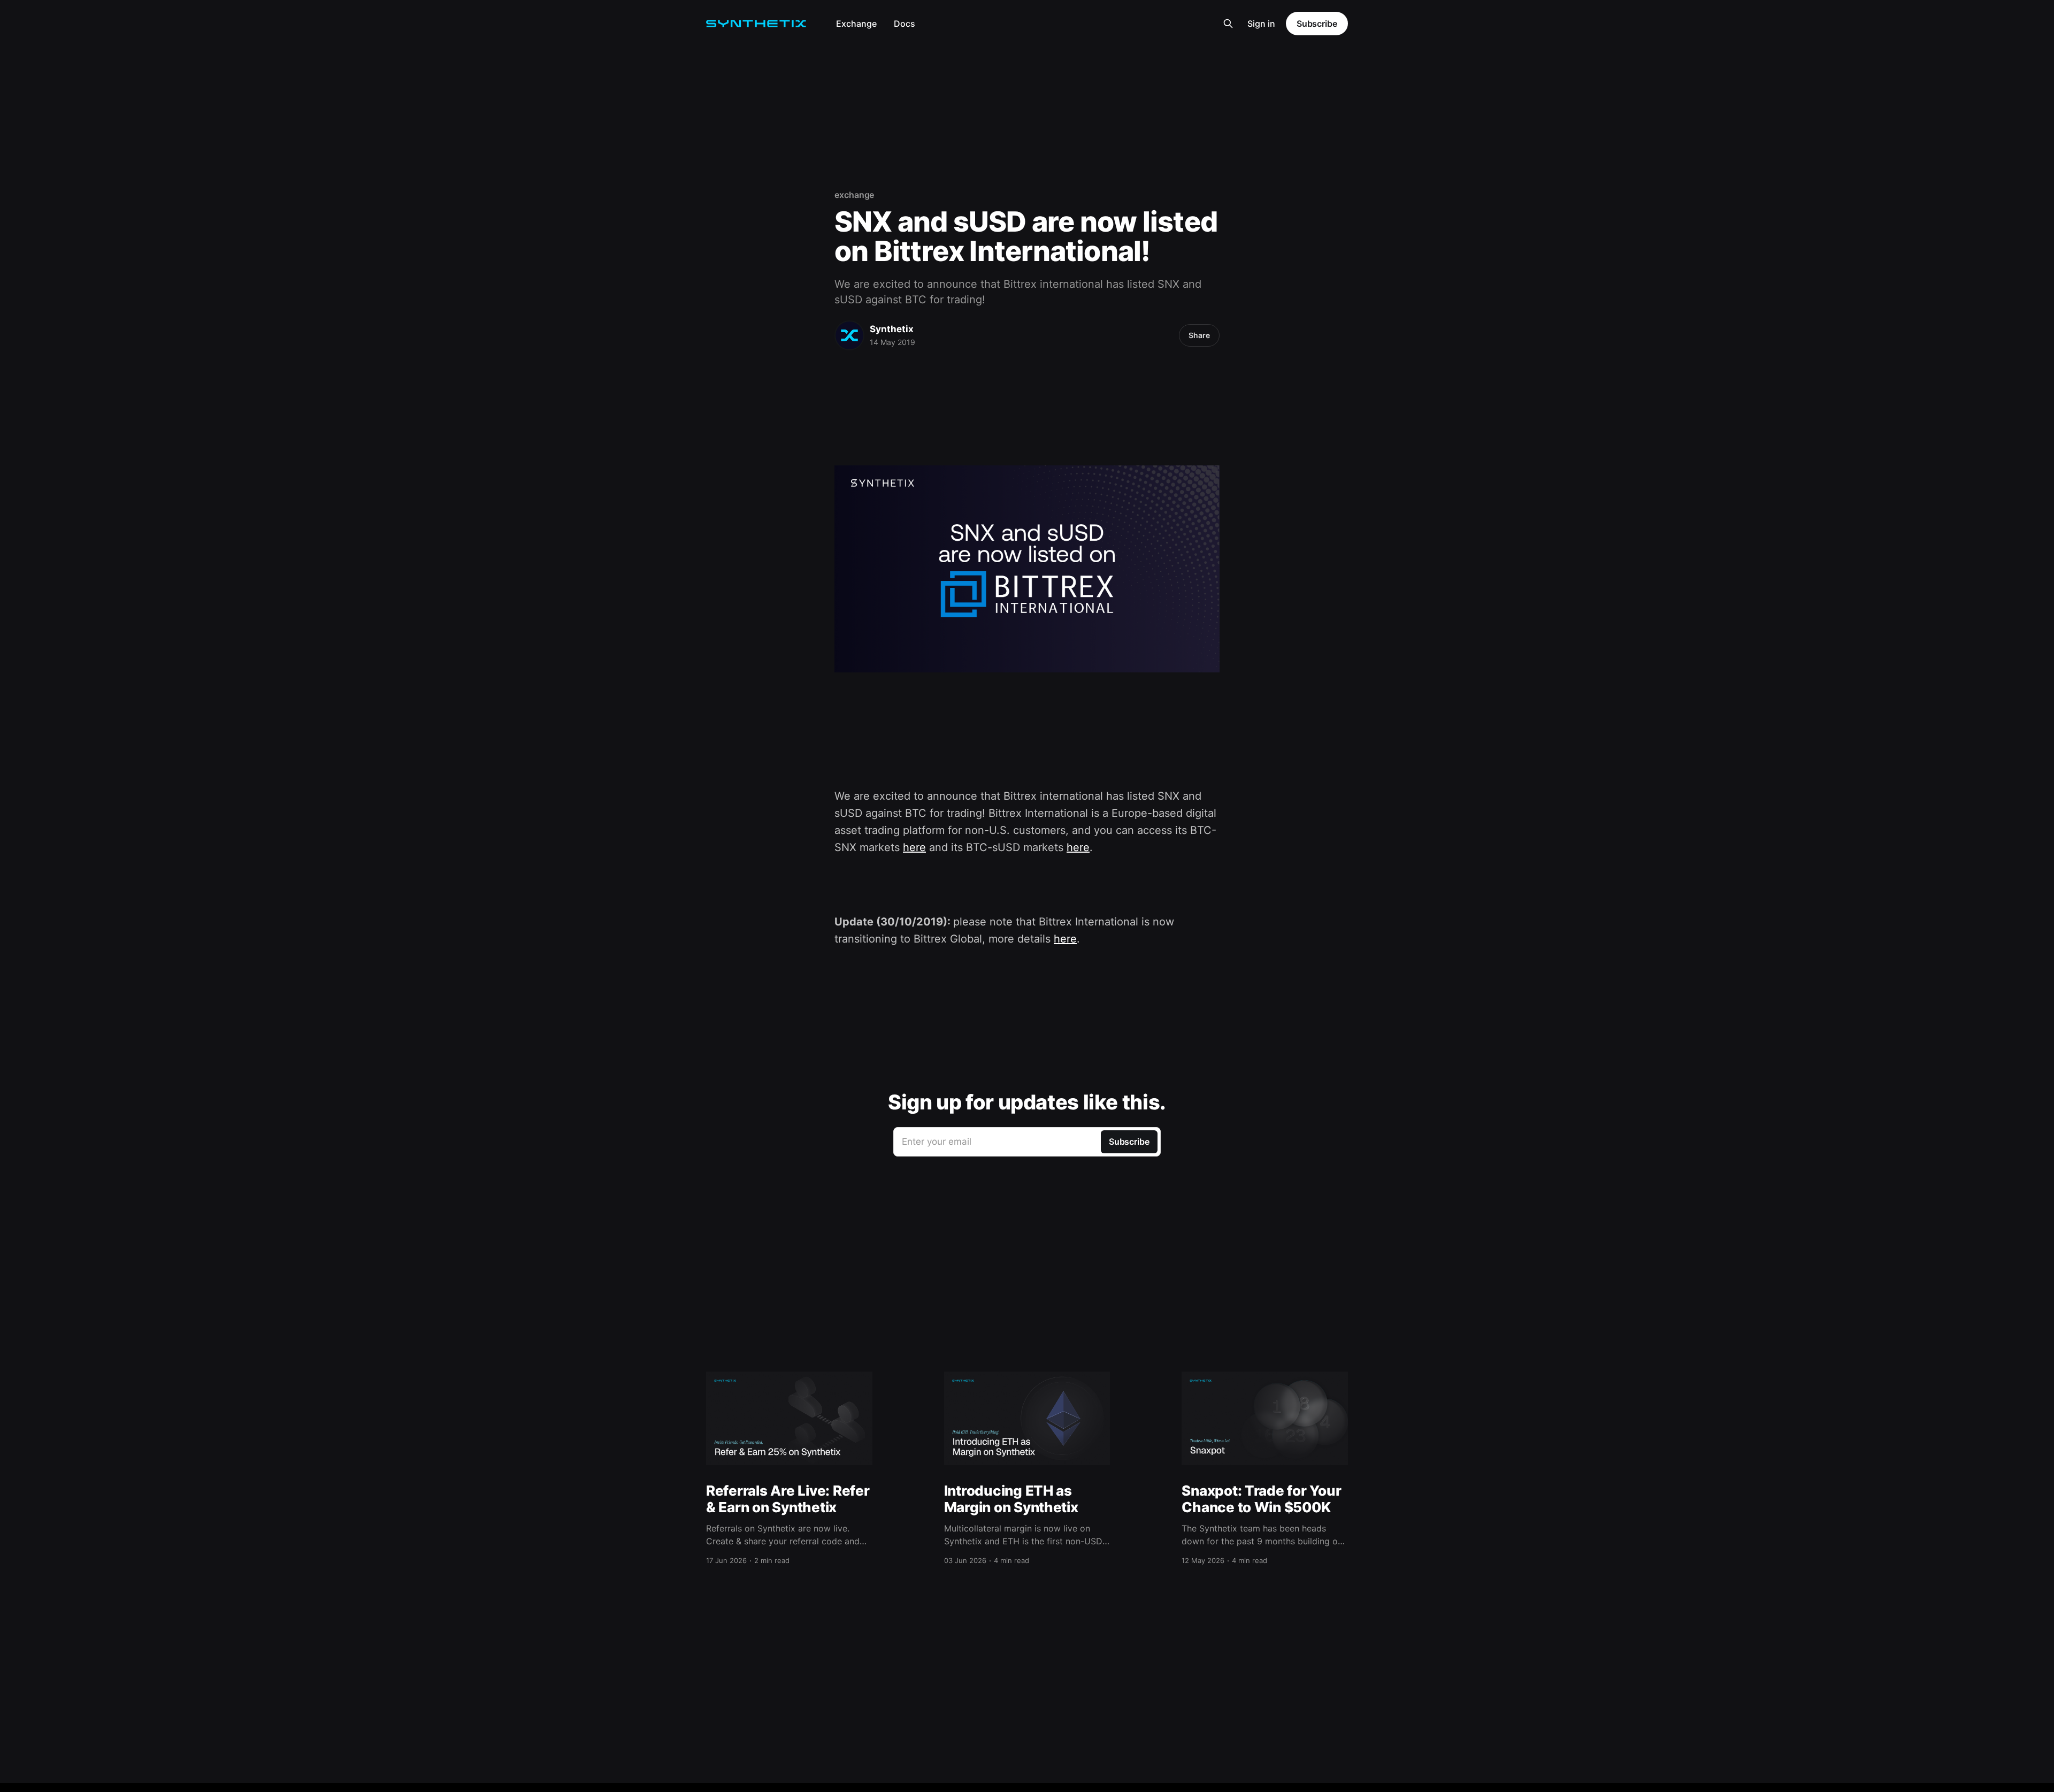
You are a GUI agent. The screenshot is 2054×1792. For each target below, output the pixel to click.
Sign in (1261, 24)
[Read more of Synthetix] (849, 335)
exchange (854, 195)
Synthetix (892, 329)
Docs (905, 24)
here (914, 847)
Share (1199, 335)
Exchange (856, 24)
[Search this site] (1228, 24)
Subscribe (1317, 24)
